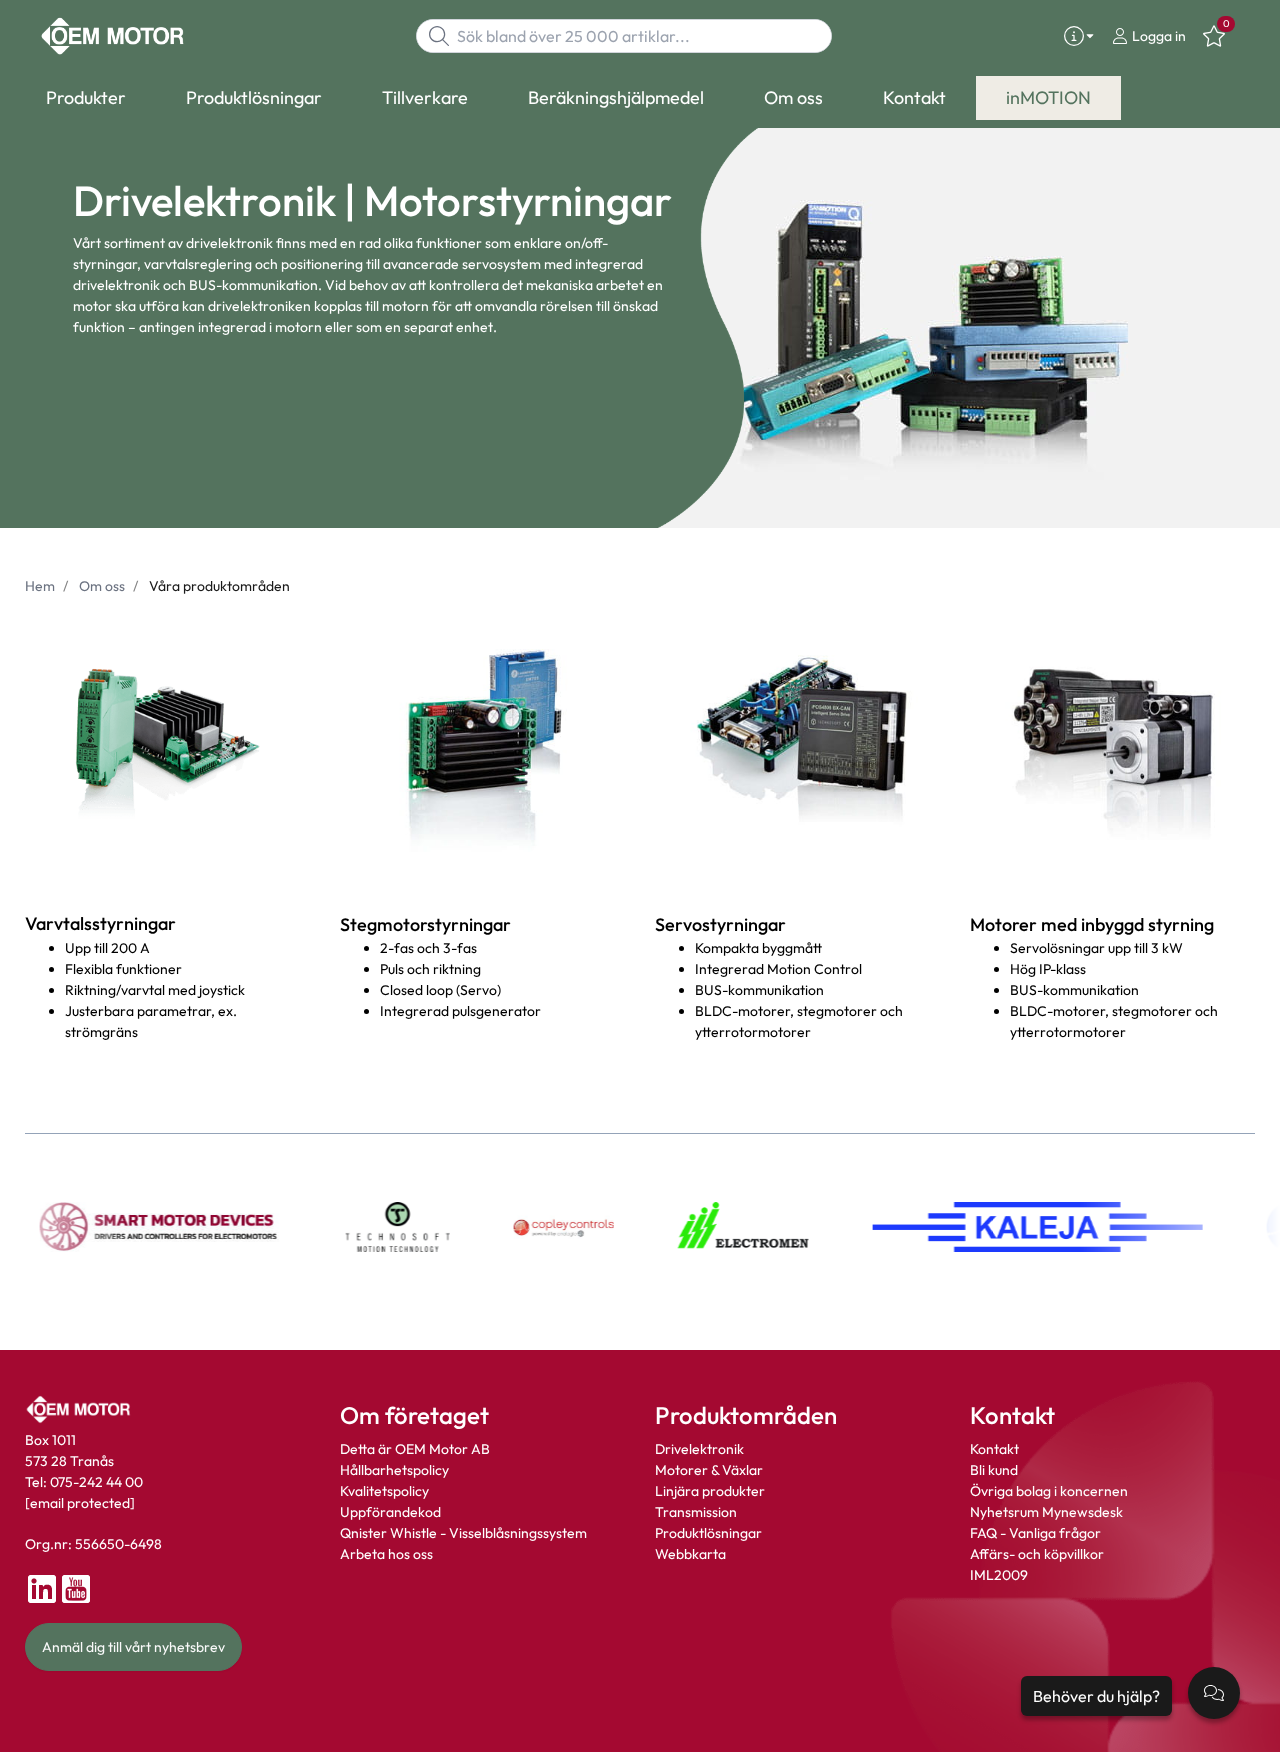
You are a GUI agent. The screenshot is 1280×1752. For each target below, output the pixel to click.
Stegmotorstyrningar (425, 924)
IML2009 (999, 1575)
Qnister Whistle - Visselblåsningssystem (463, 1533)
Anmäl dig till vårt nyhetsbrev (133, 1647)
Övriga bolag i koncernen (1049, 1491)
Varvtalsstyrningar (100, 923)
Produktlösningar (708, 1533)
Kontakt (994, 1449)
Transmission (696, 1512)
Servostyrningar (720, 924)
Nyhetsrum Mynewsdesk (1046, 1512)
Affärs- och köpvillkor (1037, 1554)
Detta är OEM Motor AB (415, 1449)
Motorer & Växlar (709, 1470)
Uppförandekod (390, 1512)
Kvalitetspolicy (384, 1491)
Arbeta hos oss (386, 1554)
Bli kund (994, 1470)
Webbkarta (690, 1554)
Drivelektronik (699, 1449)
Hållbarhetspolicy (394, 1470)
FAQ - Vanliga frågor (1037, 1533)
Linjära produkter (710, 1491)
